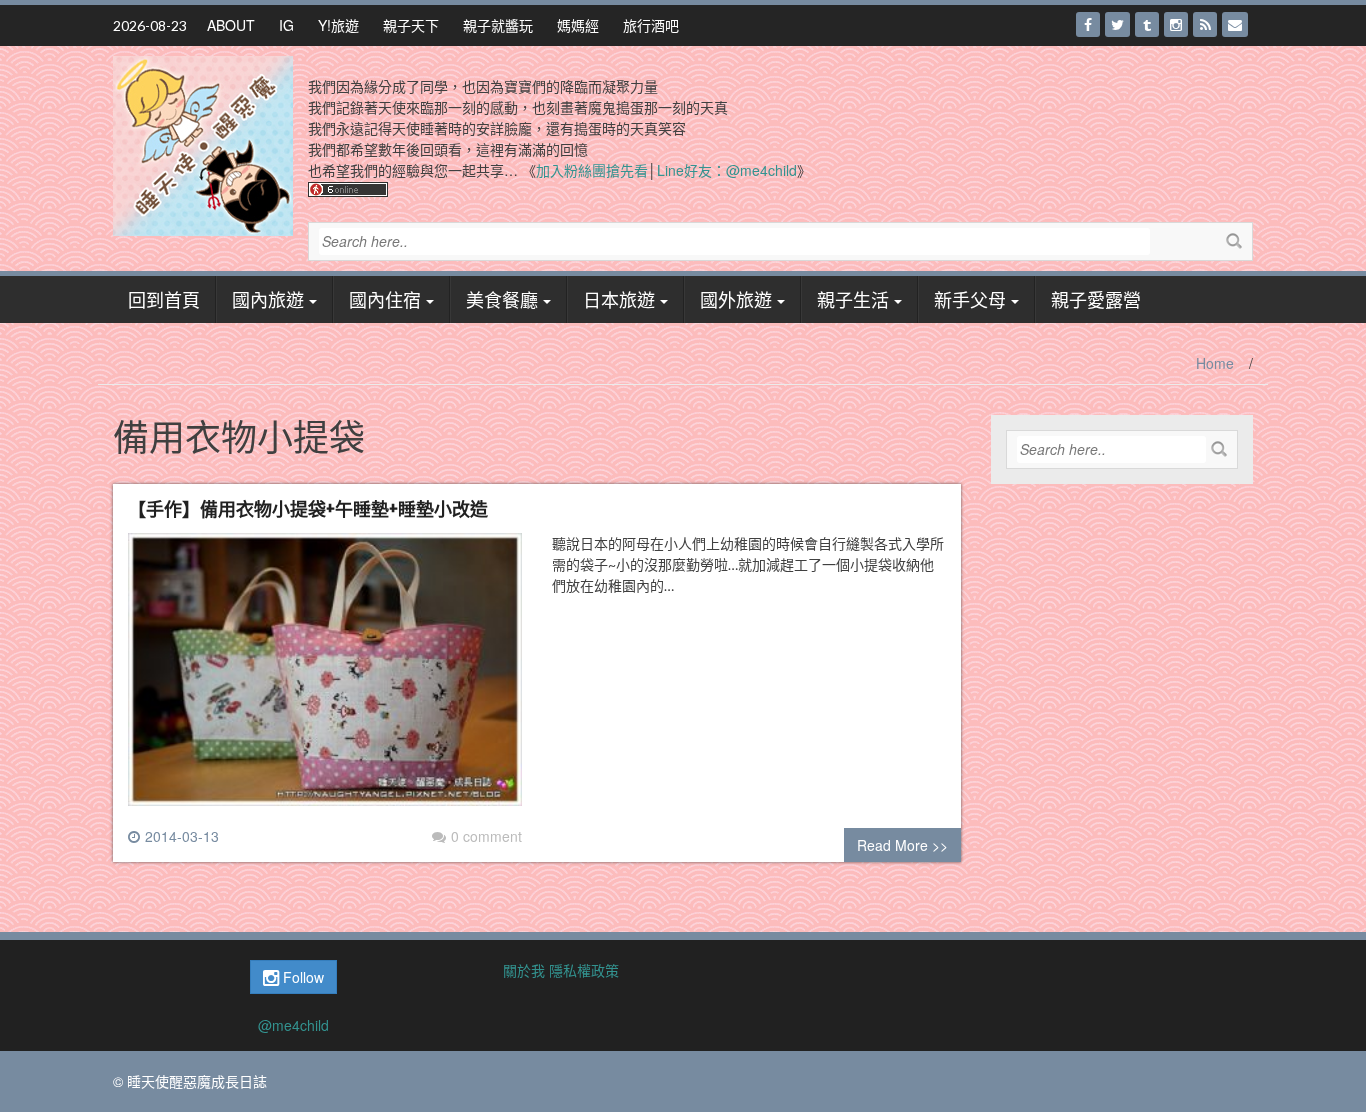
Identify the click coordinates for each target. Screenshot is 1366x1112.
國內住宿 (385, 299)
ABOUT (231, 25)
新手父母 (970, 299)
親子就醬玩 (498, 25)
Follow (301, 977)
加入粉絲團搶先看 (592, 170)
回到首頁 (164, 299)
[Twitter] (1117, 24)
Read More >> (902, 845)
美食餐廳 (502, 299)
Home (1215, 363)
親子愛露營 (1096, 299)
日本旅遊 (619, 299)
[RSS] (1205, 24)
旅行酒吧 (651, 25)
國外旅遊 (736, 299)
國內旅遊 (268, 299)
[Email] (1235, 24)
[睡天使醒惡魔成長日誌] (203, 144)
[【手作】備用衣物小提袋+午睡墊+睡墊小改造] (325, 678)
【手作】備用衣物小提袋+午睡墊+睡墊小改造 (308, 508)
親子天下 (411, 25)
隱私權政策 (584, 970)
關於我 (524, 970)
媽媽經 (578, 25)
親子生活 (853, 299)
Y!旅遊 (338, 25)
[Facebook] (1088, 24)
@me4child (293, 1025)
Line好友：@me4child (727, 170)
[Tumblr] (1147, 24)
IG (286, 25)
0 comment (486, 836)
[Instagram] (1176, 24)
